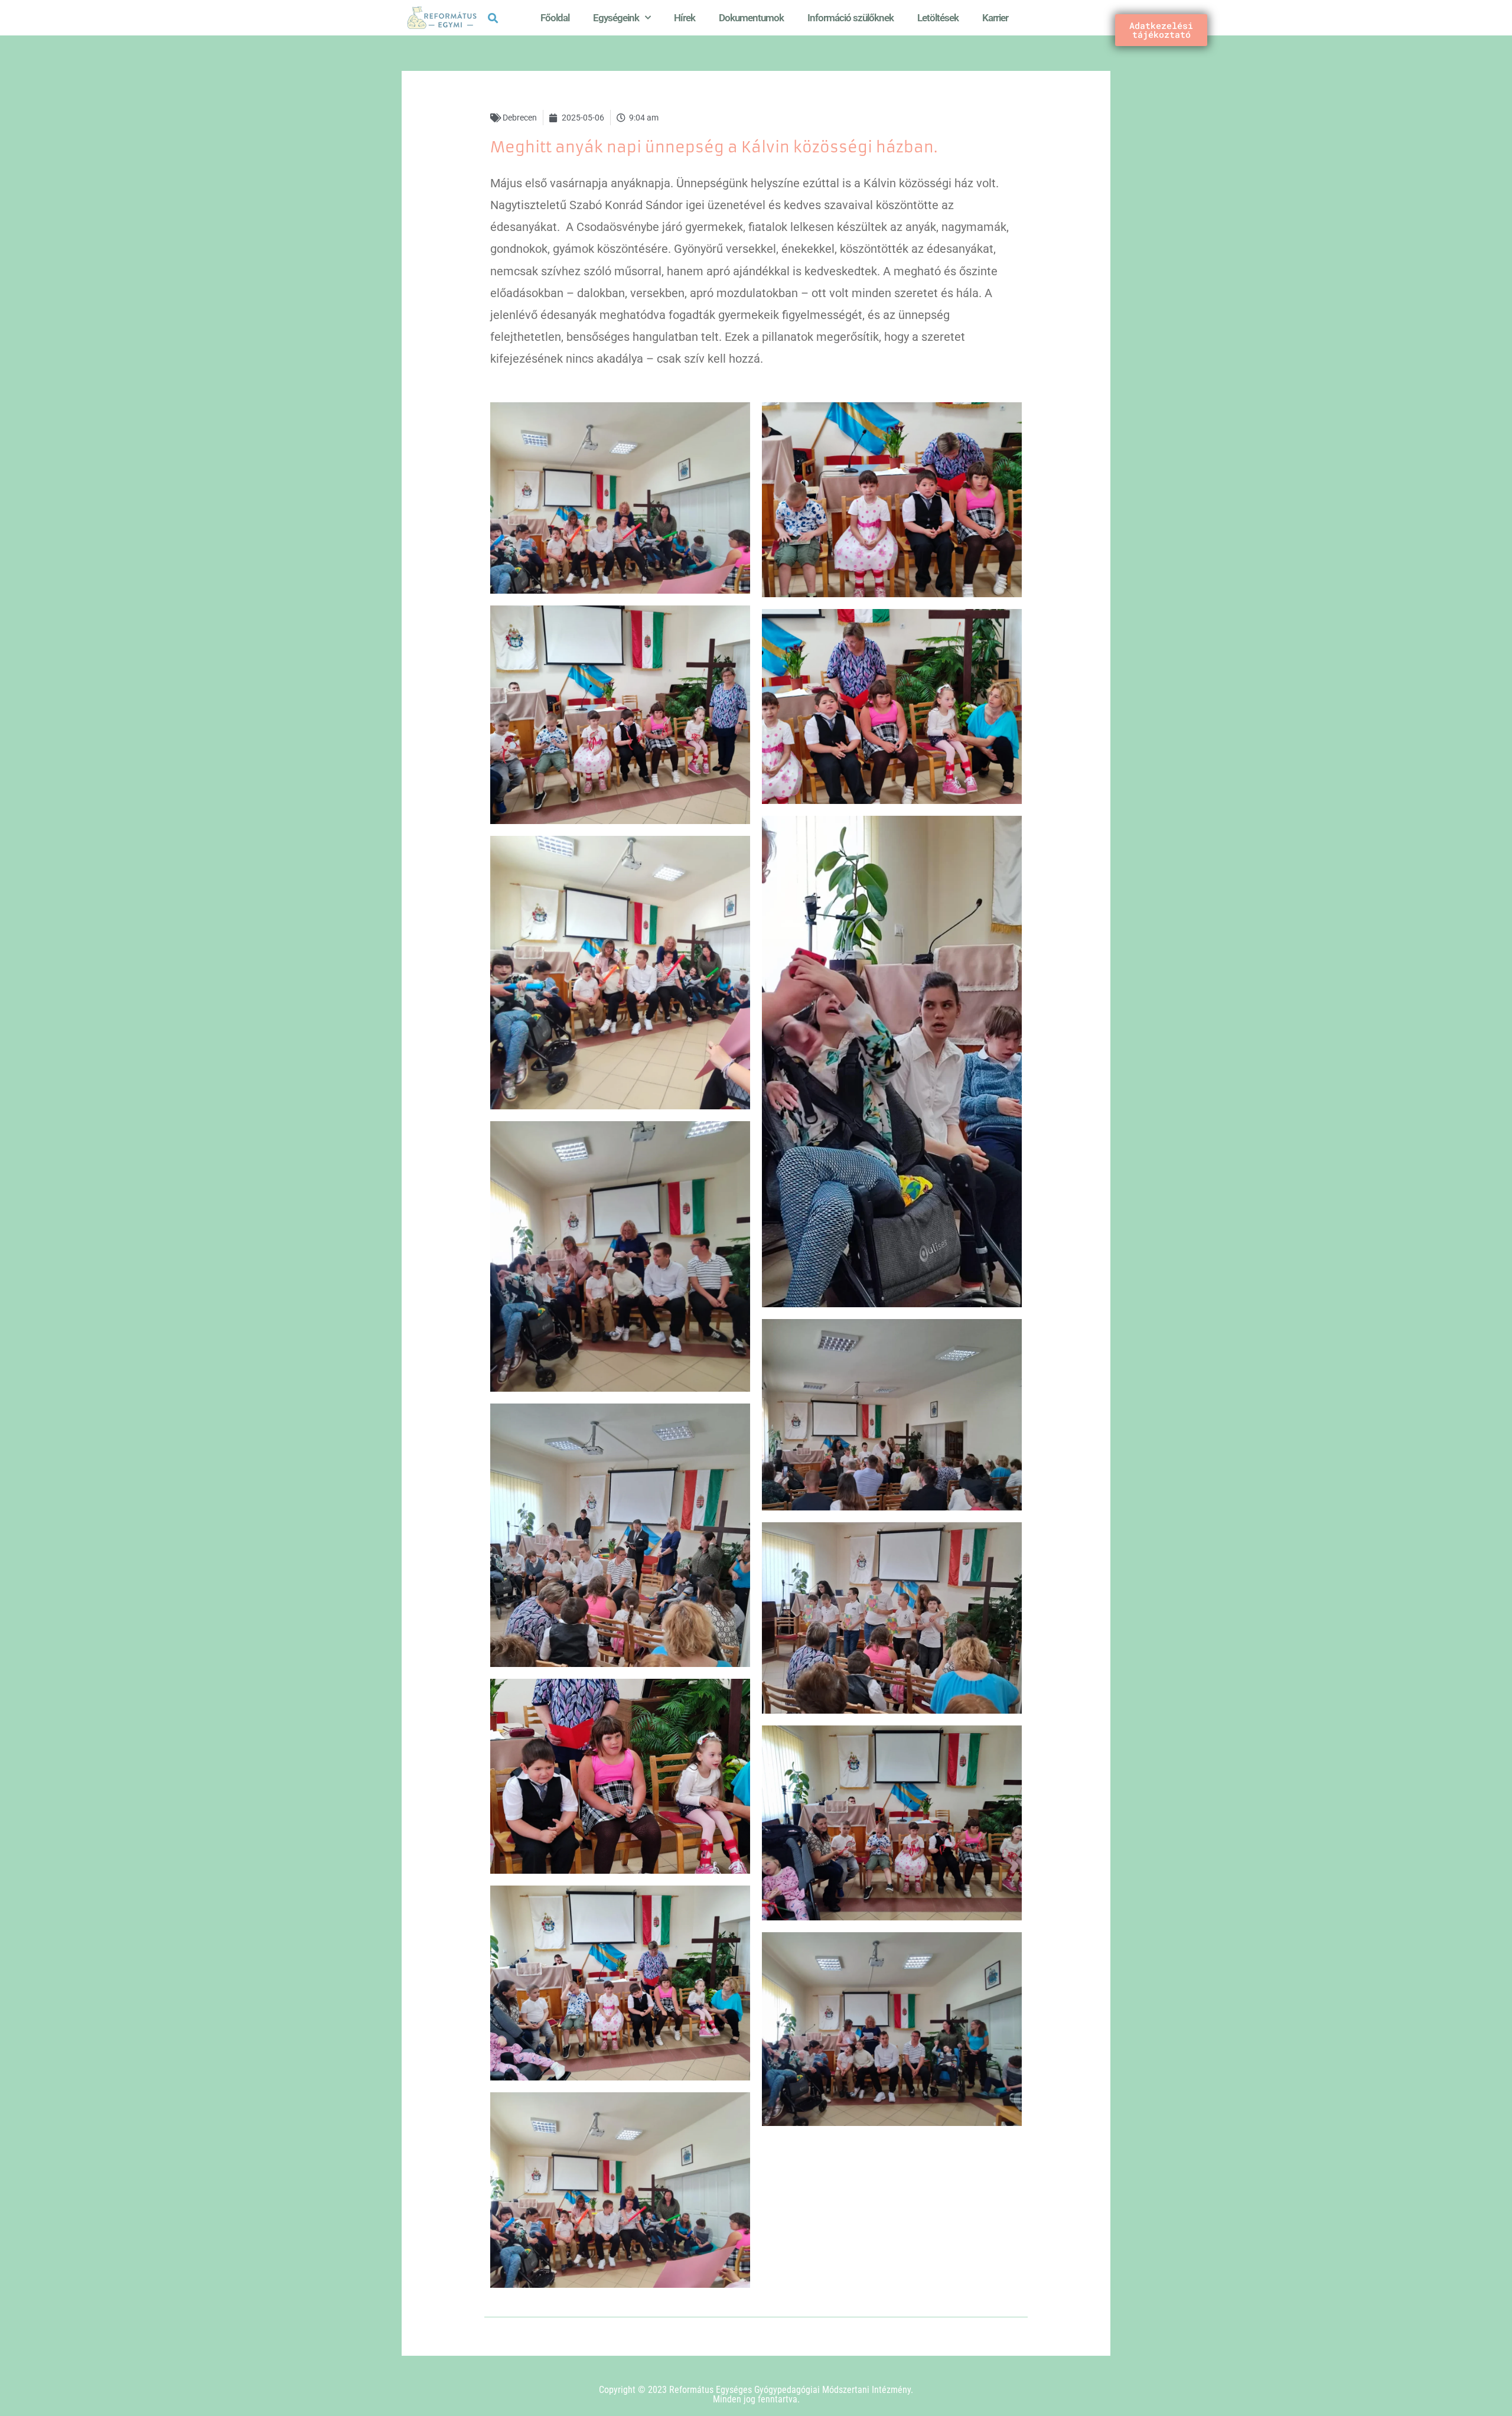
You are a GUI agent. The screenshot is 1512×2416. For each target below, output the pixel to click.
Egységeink (616, 18)
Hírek (685, 18)
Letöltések (938, 18)
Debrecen (520, 118)
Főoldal (555, 18)
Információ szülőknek (850, 18)
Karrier (995, 18)
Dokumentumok (751, 18)
